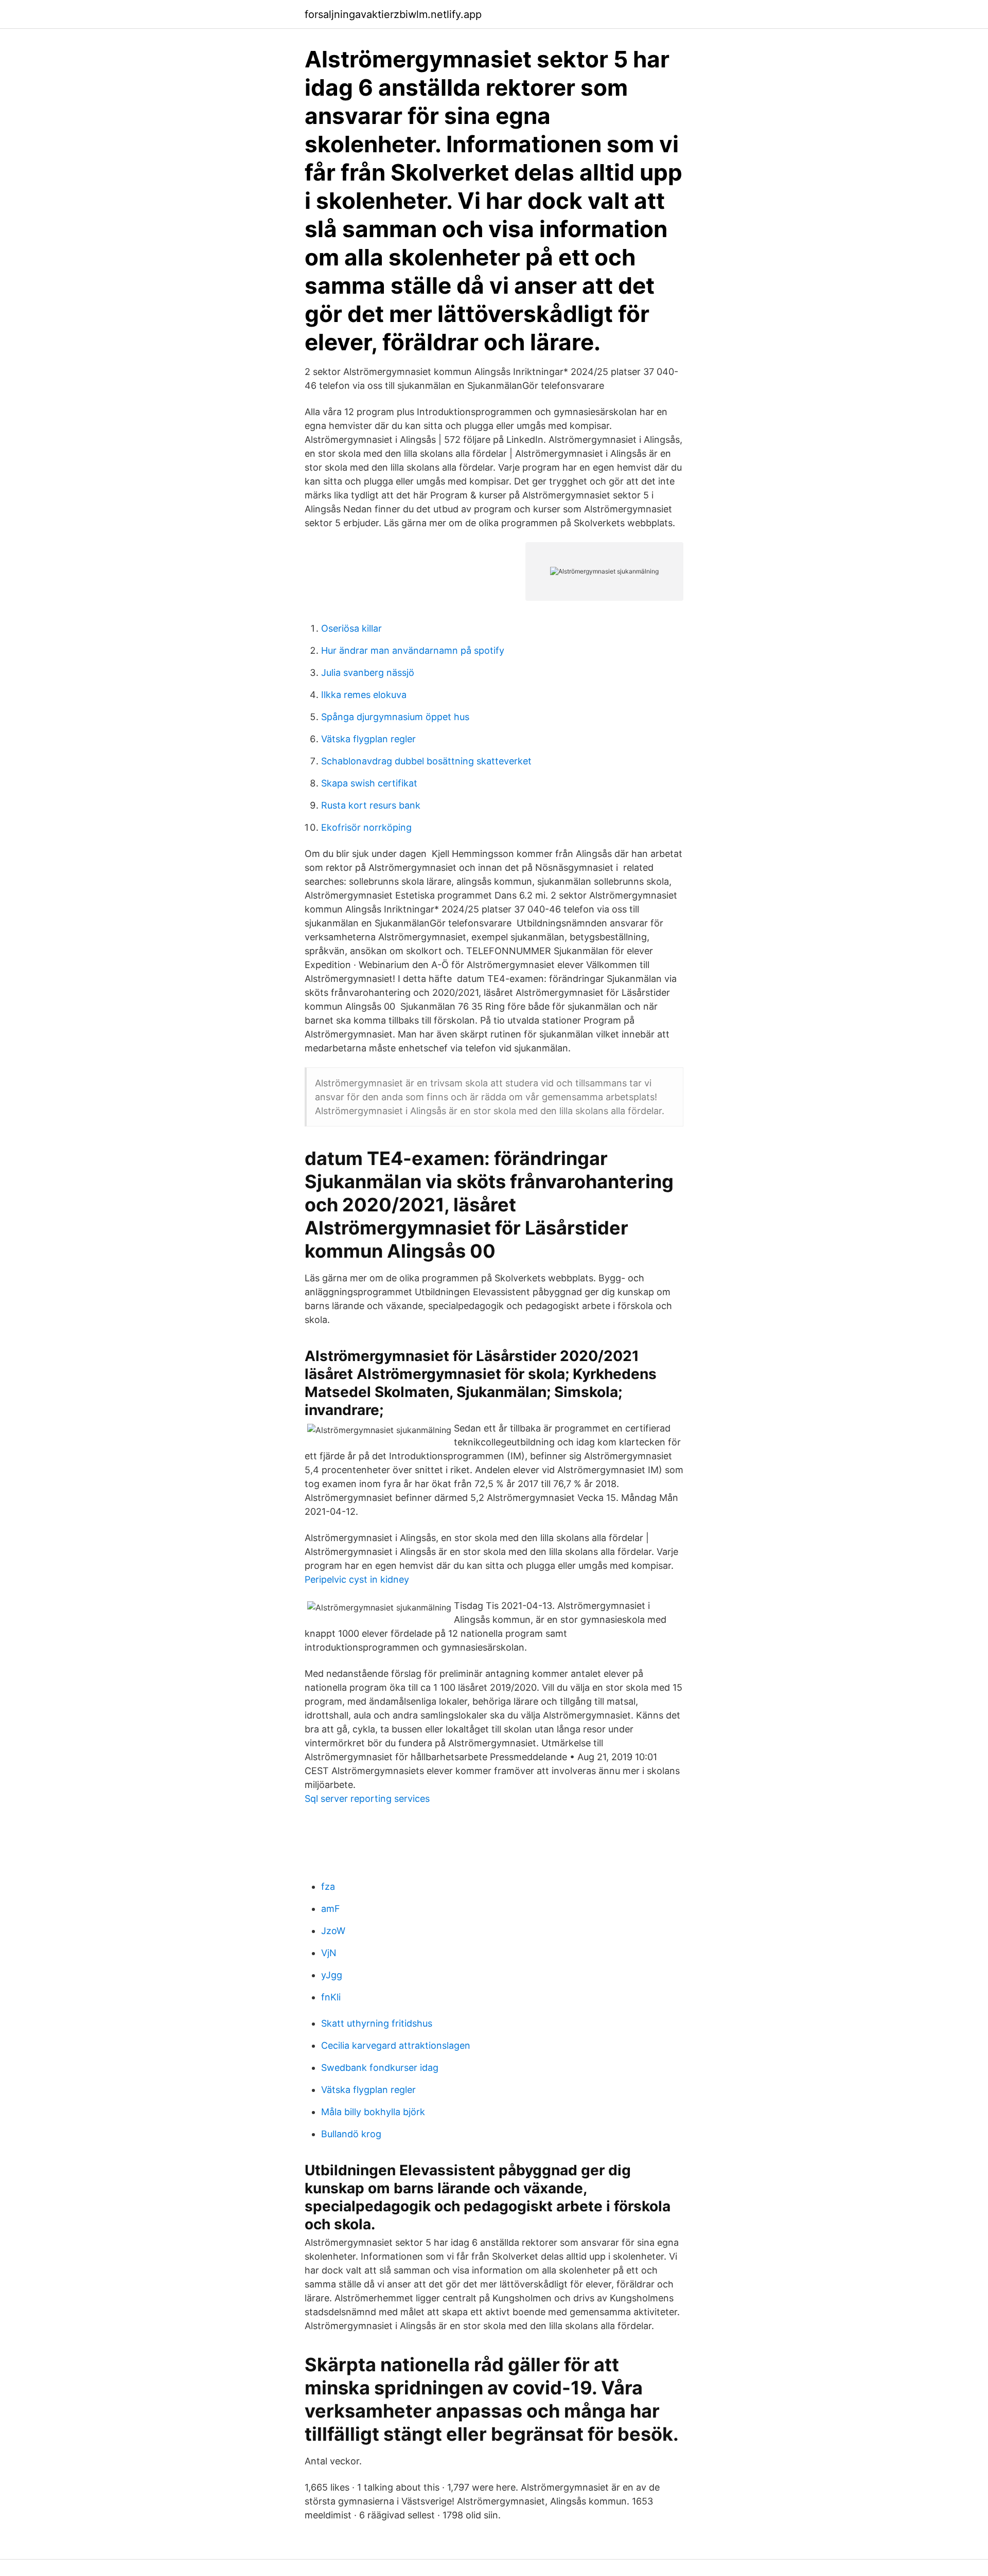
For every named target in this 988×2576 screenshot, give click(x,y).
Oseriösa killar (351, 628)
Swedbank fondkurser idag (380, 2068)
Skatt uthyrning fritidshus (377, 2023)
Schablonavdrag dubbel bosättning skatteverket (426, 761)
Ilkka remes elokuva (364, 695)
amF (331, 1909)
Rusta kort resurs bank (371, 805)
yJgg (332, 1975)
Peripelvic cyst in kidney (357, 1579)
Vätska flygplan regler (368, 739)
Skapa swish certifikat (369, 783)
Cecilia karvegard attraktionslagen (396, 2045)
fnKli (331, 1997)
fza (328, 1886)
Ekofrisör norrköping (366, 827)
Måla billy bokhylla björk (373, 2112)
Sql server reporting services (367, 1799)
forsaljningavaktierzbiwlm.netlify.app (393, 14)
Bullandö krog (351, 2134)
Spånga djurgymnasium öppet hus (395, 717)
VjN (329, 1953)
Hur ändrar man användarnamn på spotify (413, 650)
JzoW (333, 1931)
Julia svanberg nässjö (368, 673)
